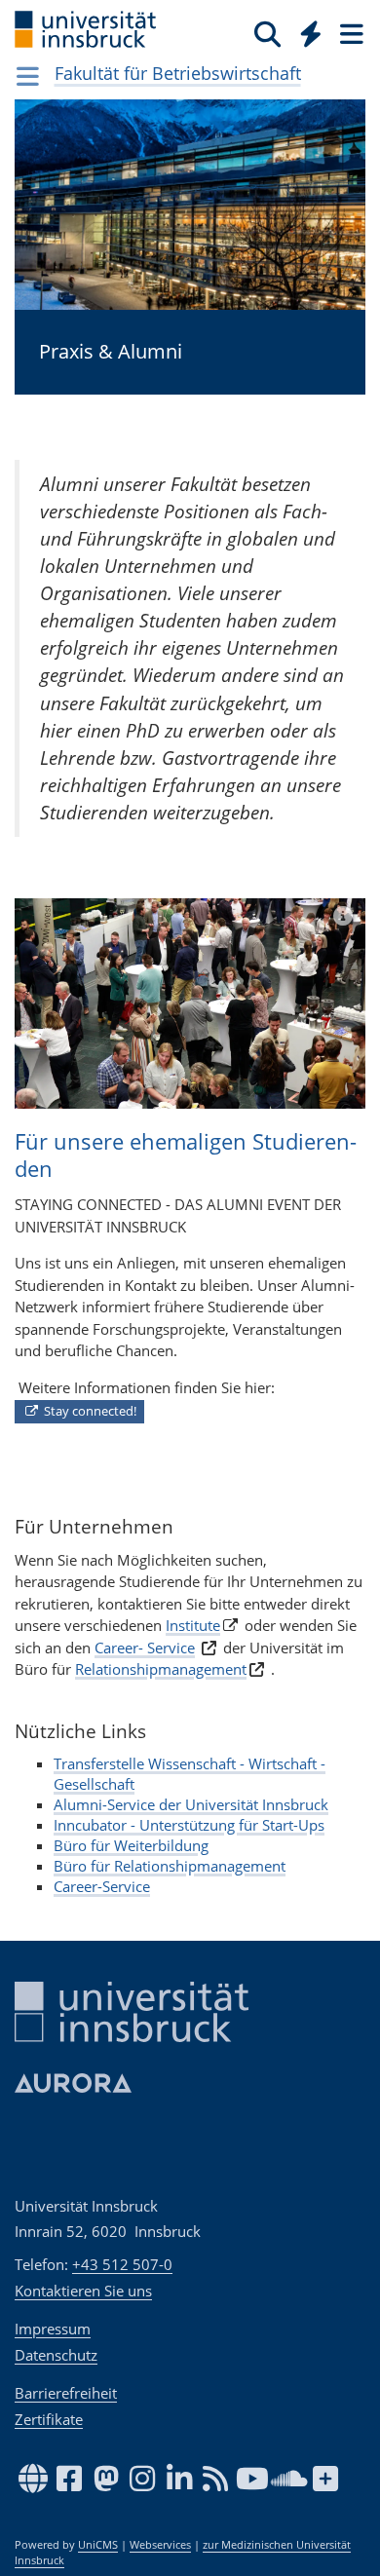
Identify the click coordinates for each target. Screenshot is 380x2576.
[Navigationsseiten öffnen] (28, 76)
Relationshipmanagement (161, 1669)
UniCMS (98, 2545)
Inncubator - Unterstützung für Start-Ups (189, 1825)
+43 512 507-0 (122, 2264)
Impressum (53, 2329)
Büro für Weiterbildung (131, 1845)
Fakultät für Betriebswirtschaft (178, 73)
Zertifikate (49, 2419)
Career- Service (145, 1648)
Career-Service (102, 1886)
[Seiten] (350, 33)
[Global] (305, 30)
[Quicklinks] (311, 33)
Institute (193, 1625)
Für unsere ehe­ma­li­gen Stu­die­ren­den (186, 1155)
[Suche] (267, 33)
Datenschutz (56, 2355)
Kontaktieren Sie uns (83, 2291)
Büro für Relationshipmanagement (170, 1866)
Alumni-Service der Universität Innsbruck (191, 1804)
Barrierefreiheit (66, 2393)
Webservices (160, 2545)
